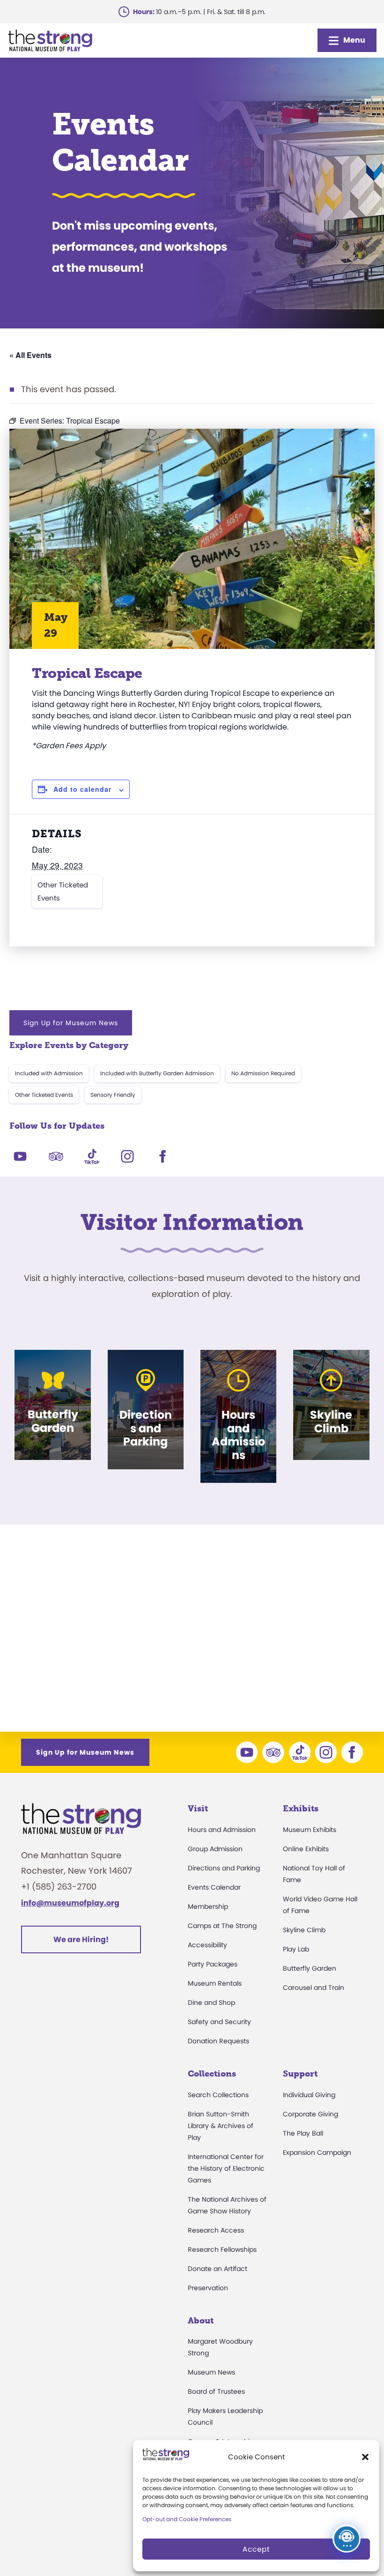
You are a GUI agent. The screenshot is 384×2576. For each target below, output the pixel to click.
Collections (212, 2074)
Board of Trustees (216, 2391)
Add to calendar (82, 789)
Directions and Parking (224, 1868)
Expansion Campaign (317, 2152)
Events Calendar (214, 1887)
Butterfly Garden (310, 1968)
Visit (198, 1809)
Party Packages (213, 1964)
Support (300, 2074)
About (201, 2321)
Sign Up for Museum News (71, 1023)
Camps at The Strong (222, 1926)
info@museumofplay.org (70, 1903)
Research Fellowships (222, 2249)
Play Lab (296, 1949)
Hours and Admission (222, 1830)
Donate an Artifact (218, 2269)
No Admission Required (263, 1073)
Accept (256, 2549)
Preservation (208, 2288)
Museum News (211, 2372)
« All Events (30, 355)
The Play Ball (303, 2133)
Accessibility (207, 1945)
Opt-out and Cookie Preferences (187, 2519)
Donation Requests (218, 2041)
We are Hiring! (81, 1939)
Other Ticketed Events (63, 891)
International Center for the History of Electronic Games (226, 2168)
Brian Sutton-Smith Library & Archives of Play (221, 2126)
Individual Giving (309, 2095)
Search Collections (218, 2095)
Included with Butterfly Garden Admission (157, 1073)
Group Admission (215, 1849)
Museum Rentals (215, 1983)
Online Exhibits (306, 1849)
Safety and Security (219, 2022)
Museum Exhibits (310, 1830)
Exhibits (301, 1809)
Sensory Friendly (113, 1095)
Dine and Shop (211, 2003)
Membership (208, 1906)
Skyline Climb (304, 1930)
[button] (365, 2457)
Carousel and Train (314, 1988)
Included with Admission (49, 1073)
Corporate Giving (310, 2114)
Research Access (216, 2230)
